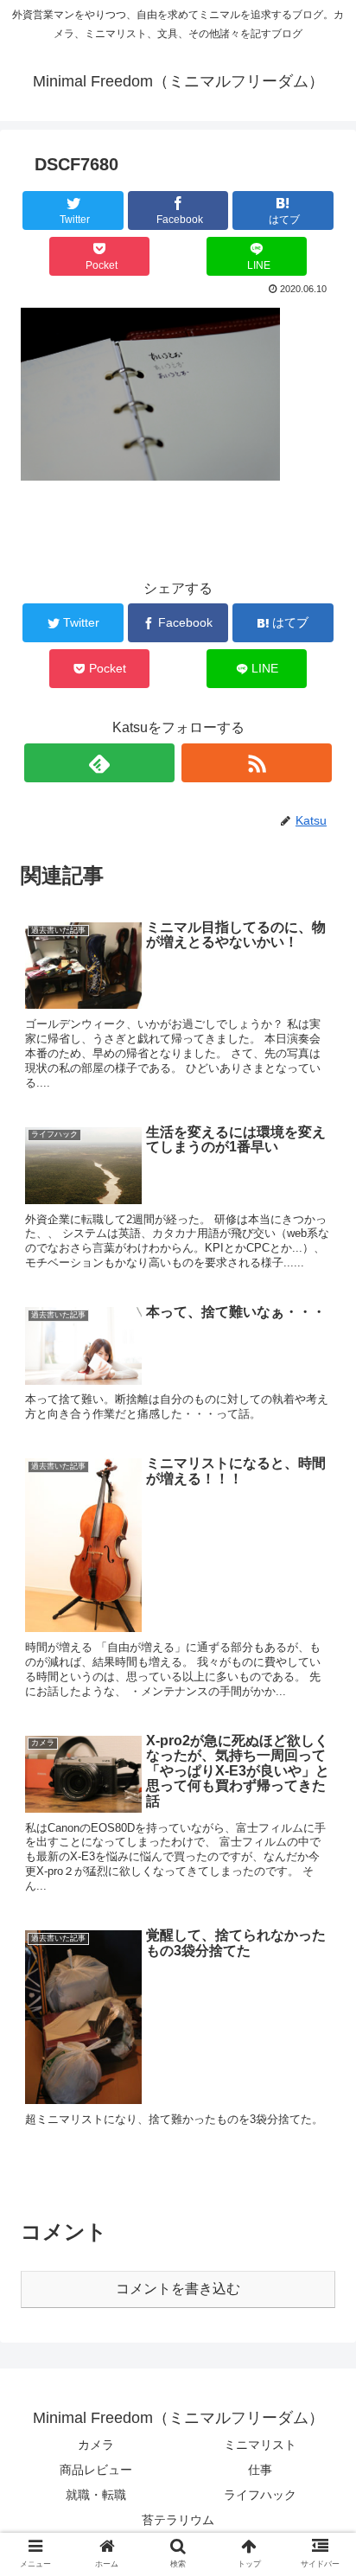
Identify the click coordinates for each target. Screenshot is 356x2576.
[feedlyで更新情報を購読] (100, 763)
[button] (320, 1835)
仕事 (260, 2470)
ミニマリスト (260, 2445)
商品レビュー (96, 2470)
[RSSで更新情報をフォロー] (257, 763)
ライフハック (260, 2495)
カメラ (96, 2445)
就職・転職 (96, 2495)
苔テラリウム (178, 2520)
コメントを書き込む (178, 2289)
